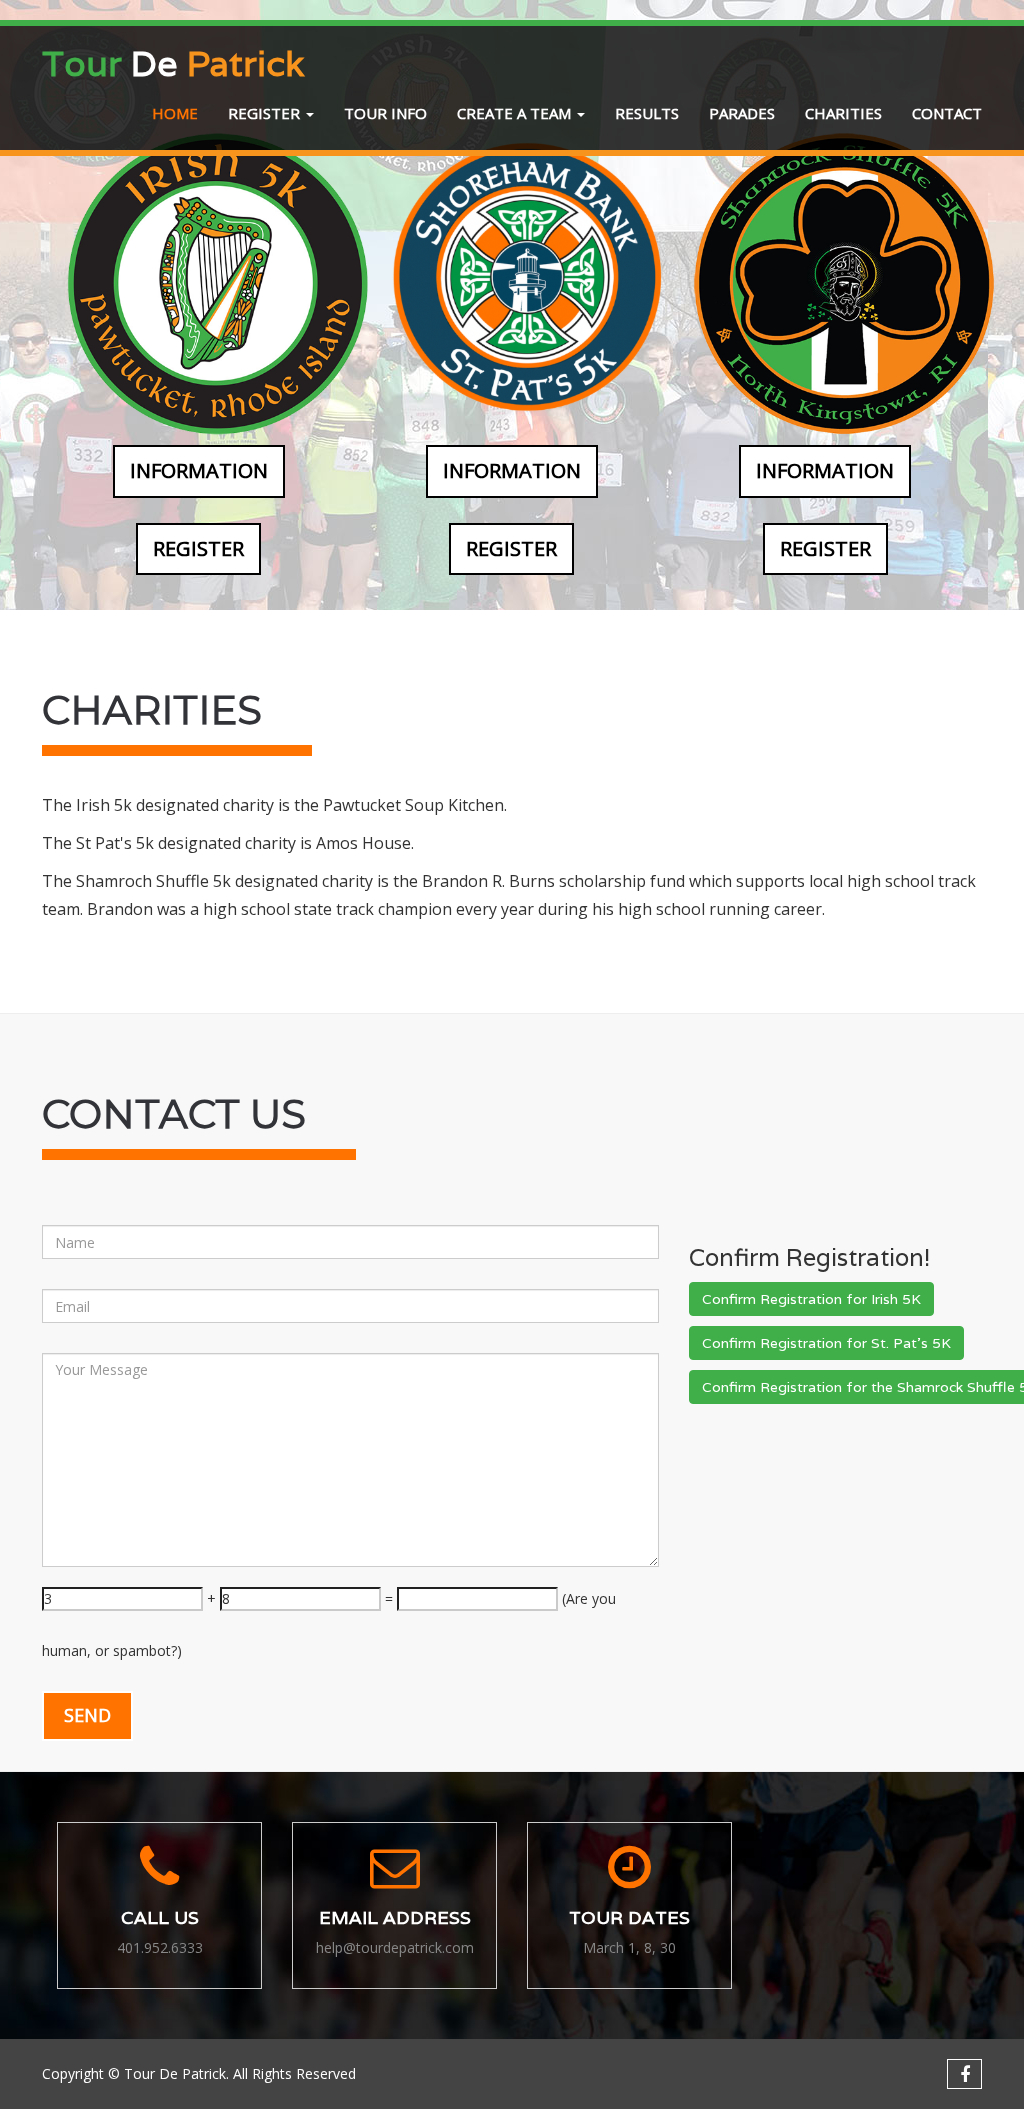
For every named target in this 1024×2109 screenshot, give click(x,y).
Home (175, 113)
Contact (947, 113)
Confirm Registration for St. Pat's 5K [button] (826, 1343)
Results (647, 113)
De (173, 63)
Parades (742, 113)
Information (199, 470)
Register (266, 113)
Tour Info (385, 113)
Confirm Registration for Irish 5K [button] (811, 1299)
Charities (843, 113)
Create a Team (516, 113)
